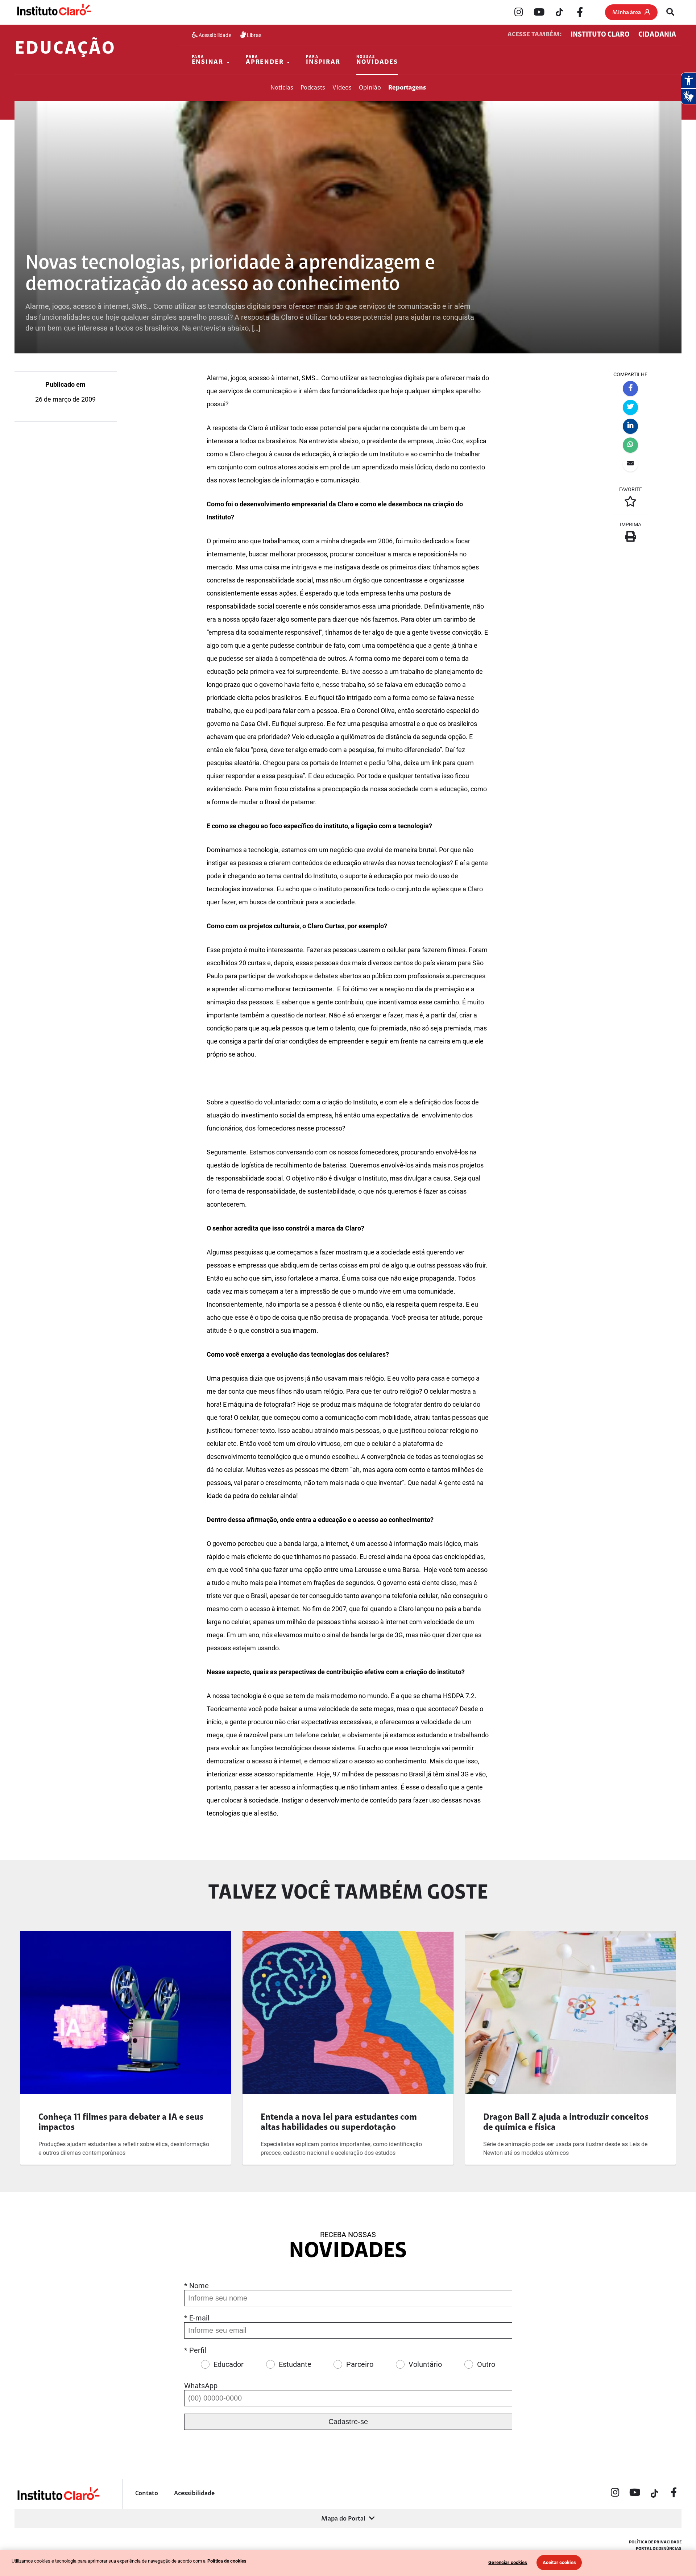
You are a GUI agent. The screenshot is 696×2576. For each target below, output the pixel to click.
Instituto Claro (600, 35)
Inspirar (323, 60)
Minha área (627, 13)
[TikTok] (559, 13)
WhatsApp (201, 2386)
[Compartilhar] (630, 389)
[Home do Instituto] (53, 12)
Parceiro (360, 2364)
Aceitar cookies (559, 2562)
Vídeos (342, 88)
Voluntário (425, 2364)
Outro (486, 2364)
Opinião (370, 88)
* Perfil (195, 2350)
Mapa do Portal (343, 2519)
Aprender (265, 60)
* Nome (196, 2286)
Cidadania (657, 35)
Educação (65, 49)
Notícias (282, 88)
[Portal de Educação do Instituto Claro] (58, 2499)
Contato (147, 2494)
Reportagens (407, 88)
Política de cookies (227, 2561)
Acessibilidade (214, 35)
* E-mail (197, 2318)
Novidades (377, 60)
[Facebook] (580, 13)
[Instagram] (519, 13)
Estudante (295, 2364)
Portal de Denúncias (659, 2549)
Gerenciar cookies (508, 2562)
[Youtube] (539, 13)
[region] (348, 2563)
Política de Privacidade (655, 2542)
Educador (229, 2364)
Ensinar (208, 60)
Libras (254, 35)
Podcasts (313, 88)
